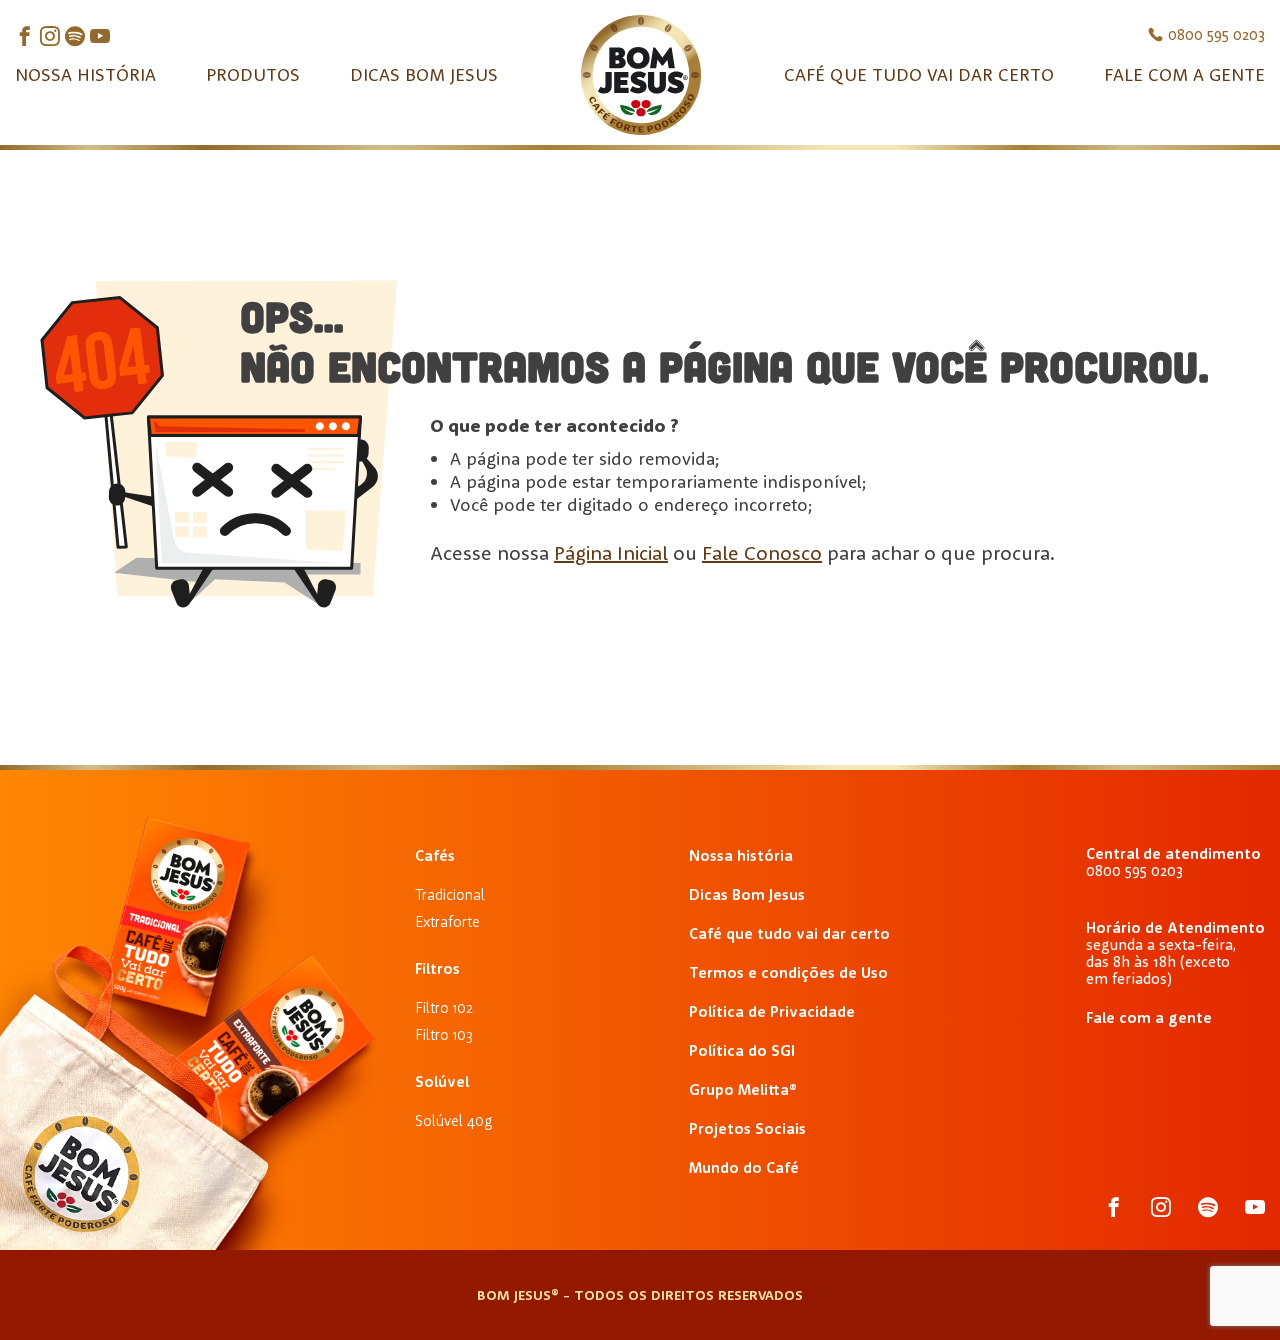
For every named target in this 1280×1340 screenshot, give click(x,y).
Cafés (435, 855)
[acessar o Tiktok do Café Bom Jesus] (100, 37)
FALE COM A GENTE (1184, 74)
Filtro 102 (444, 1007)
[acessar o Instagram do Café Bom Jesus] (50, 37)
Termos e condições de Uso (788, 972)
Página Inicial (611, 552)
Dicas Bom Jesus (747, 894)
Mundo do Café (744, 1167)
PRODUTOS (253, 74)
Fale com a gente (1149, 1017)
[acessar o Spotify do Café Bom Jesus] (75, 37)
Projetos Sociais (747, 1128)
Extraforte (447, 921)
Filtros (437, 968)
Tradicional (450, 894)
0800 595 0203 (1216, 34)
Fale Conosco (762, 552)
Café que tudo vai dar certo (789, 933)
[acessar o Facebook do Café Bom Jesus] (25, 37)
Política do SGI (742, 1050)
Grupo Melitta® (743, 1089)
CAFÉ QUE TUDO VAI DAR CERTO (919, 74)
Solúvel (442, 1081)
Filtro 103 (444, 1034)
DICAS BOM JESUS (424, 74)
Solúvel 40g (453, 1120)
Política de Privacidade (772, 1011)
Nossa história (741, 855)
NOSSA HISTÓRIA (85, 74)
